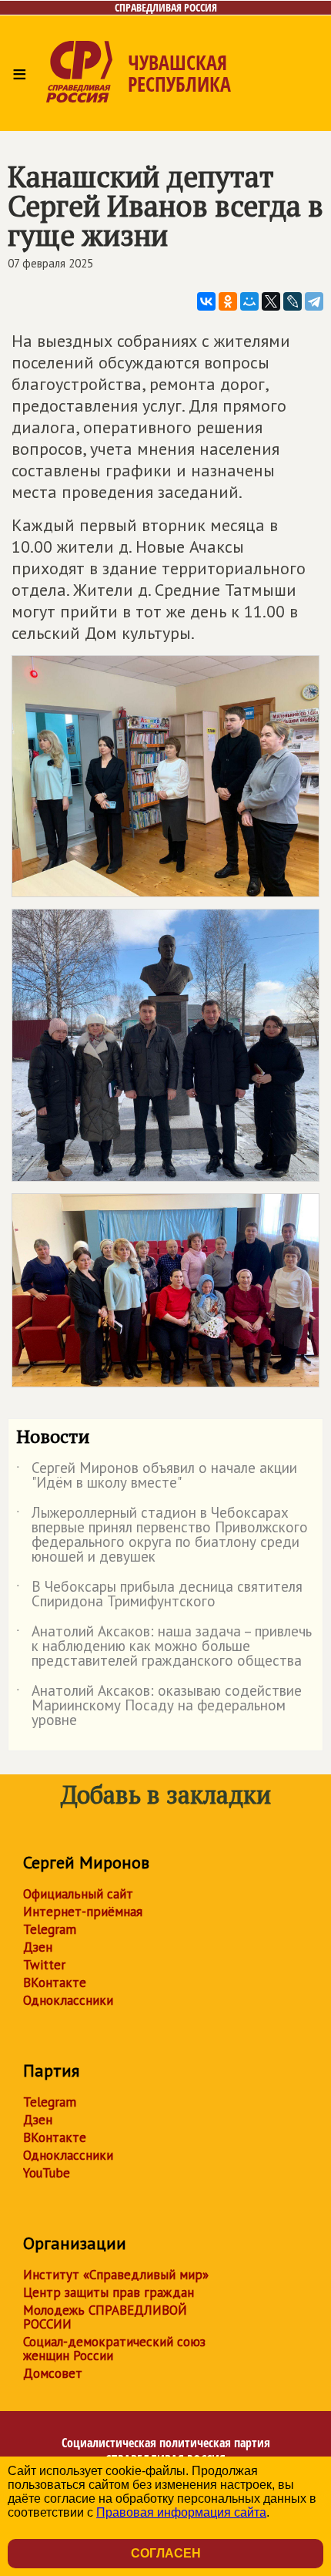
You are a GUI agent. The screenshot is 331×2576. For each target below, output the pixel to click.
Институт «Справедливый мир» (116, 2275)
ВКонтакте (55, 1982)
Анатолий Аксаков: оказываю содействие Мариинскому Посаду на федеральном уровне (159, 1706)
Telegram (50, 1929)
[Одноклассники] (228, 301)
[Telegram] (314, 301)
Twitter (44, 1965)
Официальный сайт (78, 1894)
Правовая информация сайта (181, 2512)
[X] (271, 301)
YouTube (47, 2173)
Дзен (38, 1947)
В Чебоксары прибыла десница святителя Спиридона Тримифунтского (159, 1595)
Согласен (166, 2553)
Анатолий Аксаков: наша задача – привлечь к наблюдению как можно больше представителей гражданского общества (164, 1647)
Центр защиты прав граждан (109, 2292)
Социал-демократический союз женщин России (114, 2349)
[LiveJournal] (293, 301)
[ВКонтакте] (206, 301)
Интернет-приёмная (83, 1912)
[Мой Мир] (249, 301)
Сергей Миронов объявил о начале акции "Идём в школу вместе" (157, 1476)
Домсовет (53, 2373)
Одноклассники (68, 2000)
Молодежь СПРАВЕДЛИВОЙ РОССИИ (105, 2317)
